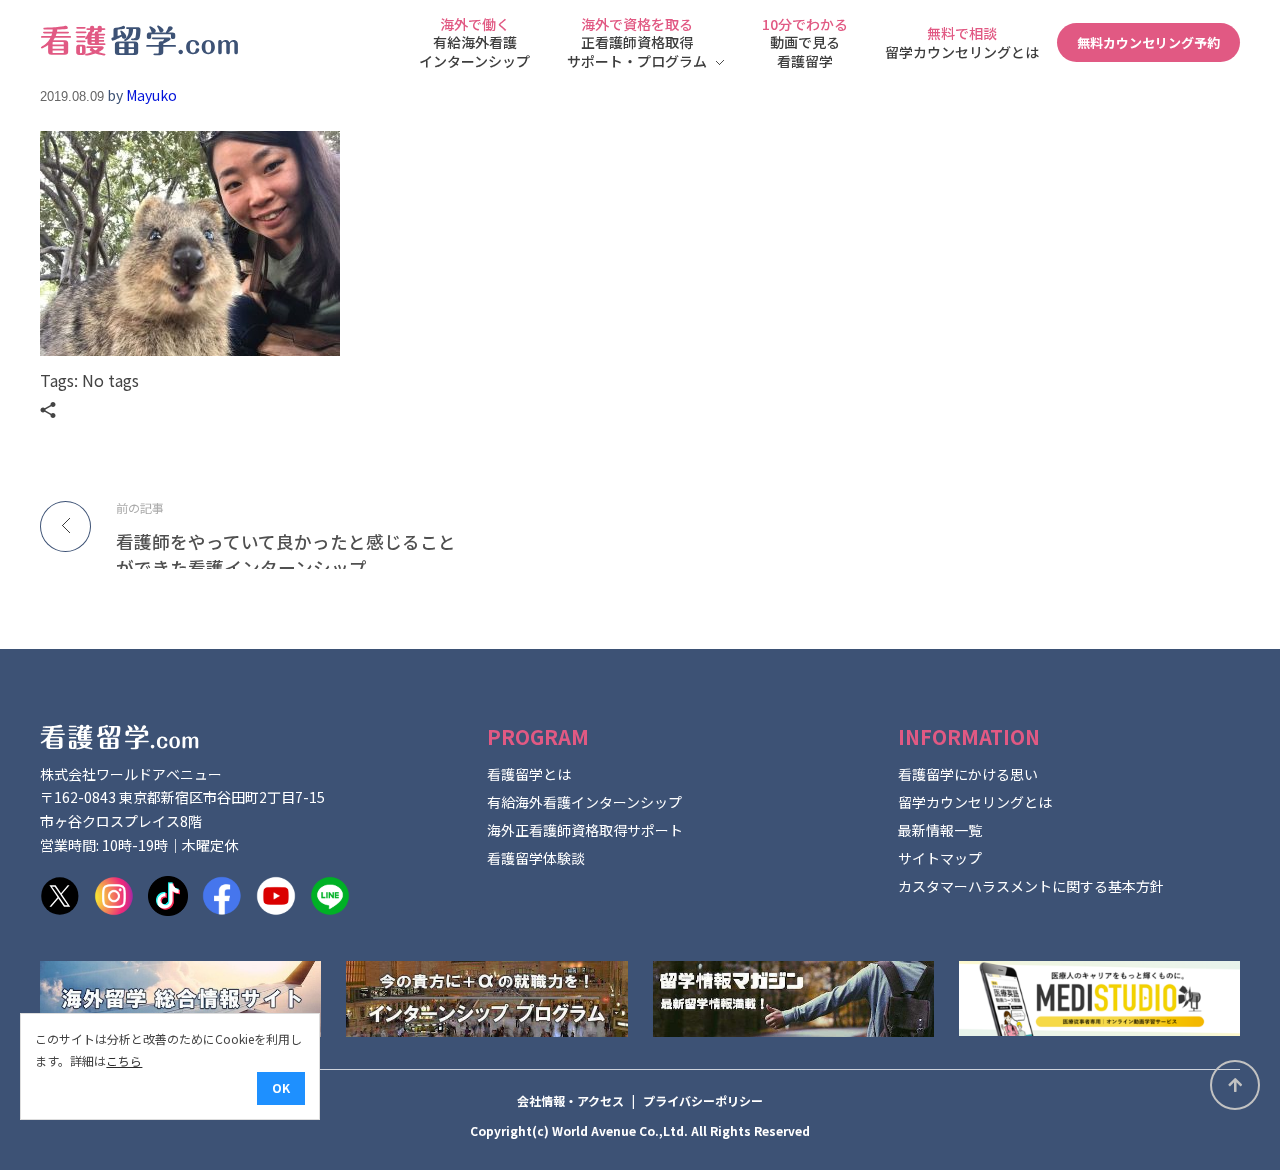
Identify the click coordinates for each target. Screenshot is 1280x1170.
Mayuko (151, 95)
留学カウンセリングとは (975, 802)
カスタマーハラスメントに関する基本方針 (1031, 886)
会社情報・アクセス (570, 1100)
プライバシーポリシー (703, 1100)
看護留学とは (529, 774)
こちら (124, 1060)
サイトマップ (940, 858)
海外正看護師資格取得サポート (585, 830)
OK (281, 1087)
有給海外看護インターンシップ (584, 802)
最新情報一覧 (940, 830)
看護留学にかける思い (968, 774)
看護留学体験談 (536, 858)
